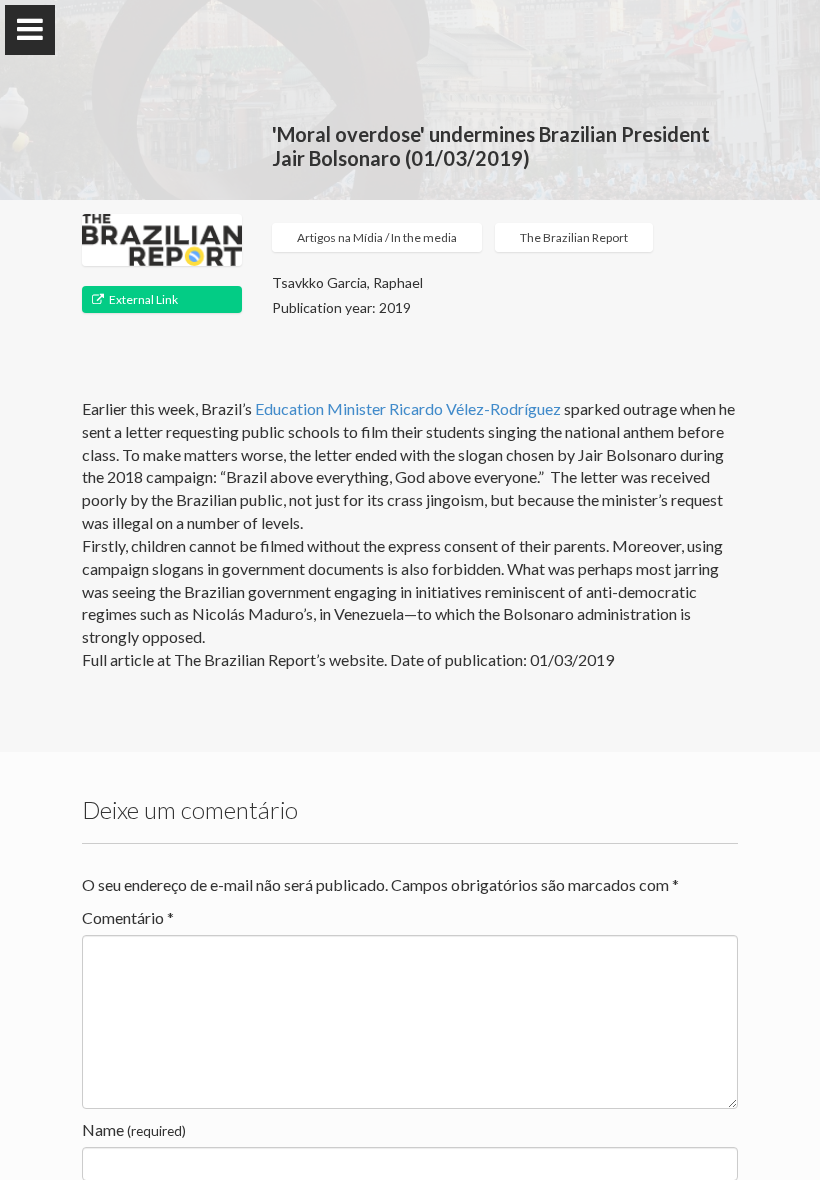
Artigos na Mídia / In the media (377, 237)
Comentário (128, 917)
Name (134, 1129)
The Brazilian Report (574, 237)
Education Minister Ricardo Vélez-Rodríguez (408, 408)
